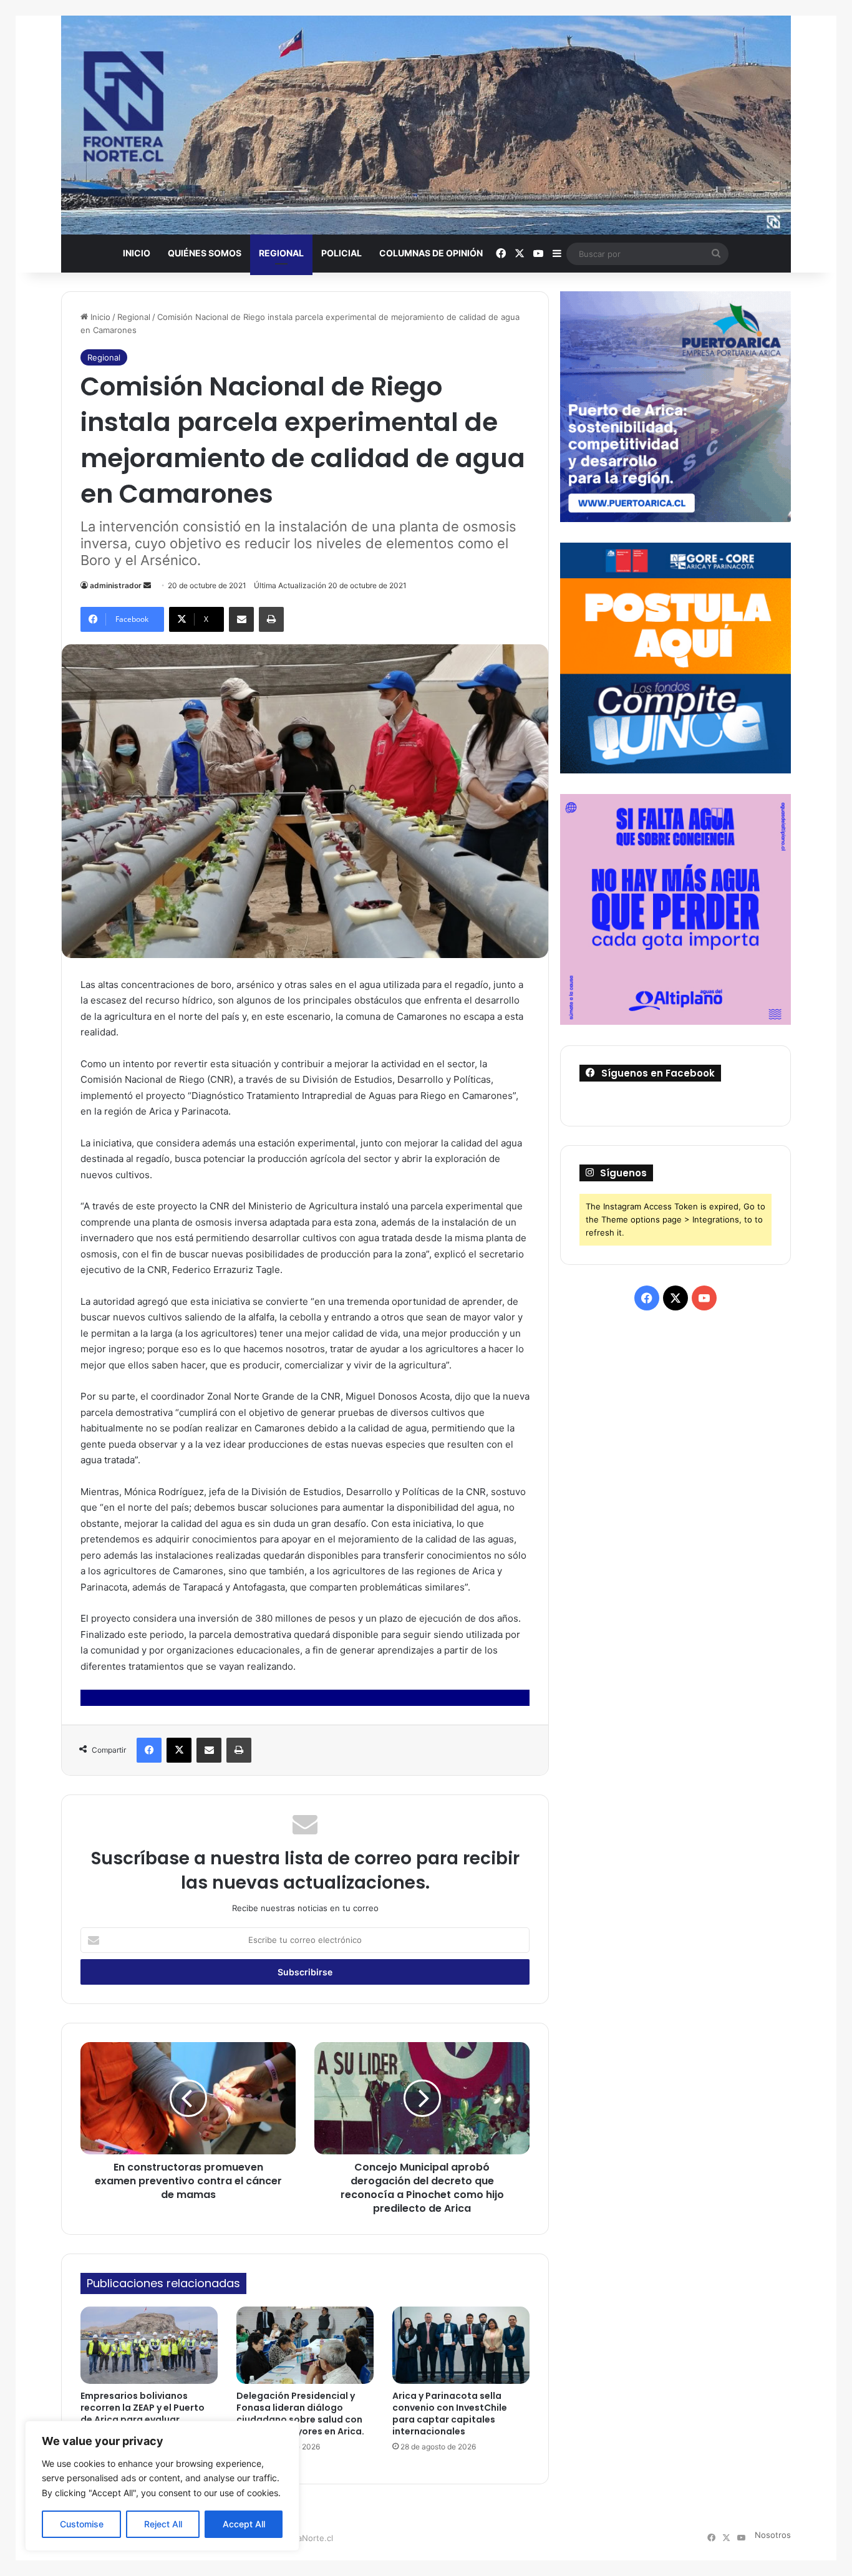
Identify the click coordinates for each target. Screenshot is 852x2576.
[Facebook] (149, 1750)
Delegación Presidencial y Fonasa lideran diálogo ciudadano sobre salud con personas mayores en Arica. (300, 2414)
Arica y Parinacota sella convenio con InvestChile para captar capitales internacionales (450, 2414)
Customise (82, 2524)
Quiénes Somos (205, 253)
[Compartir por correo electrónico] (241, 619)
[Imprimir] (271, 619)
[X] (179, 1750)
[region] (162, 2486)
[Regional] (426, 125)
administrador (116, 585)
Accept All (244, 2524)
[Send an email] (147, 585)
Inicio (137, 253)
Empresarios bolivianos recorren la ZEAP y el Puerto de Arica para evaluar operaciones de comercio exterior (143, 2419)
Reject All (163, 2524)
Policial (341, 253)
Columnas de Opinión (431, 253)
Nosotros (773, 2535)
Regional (281, 253)
